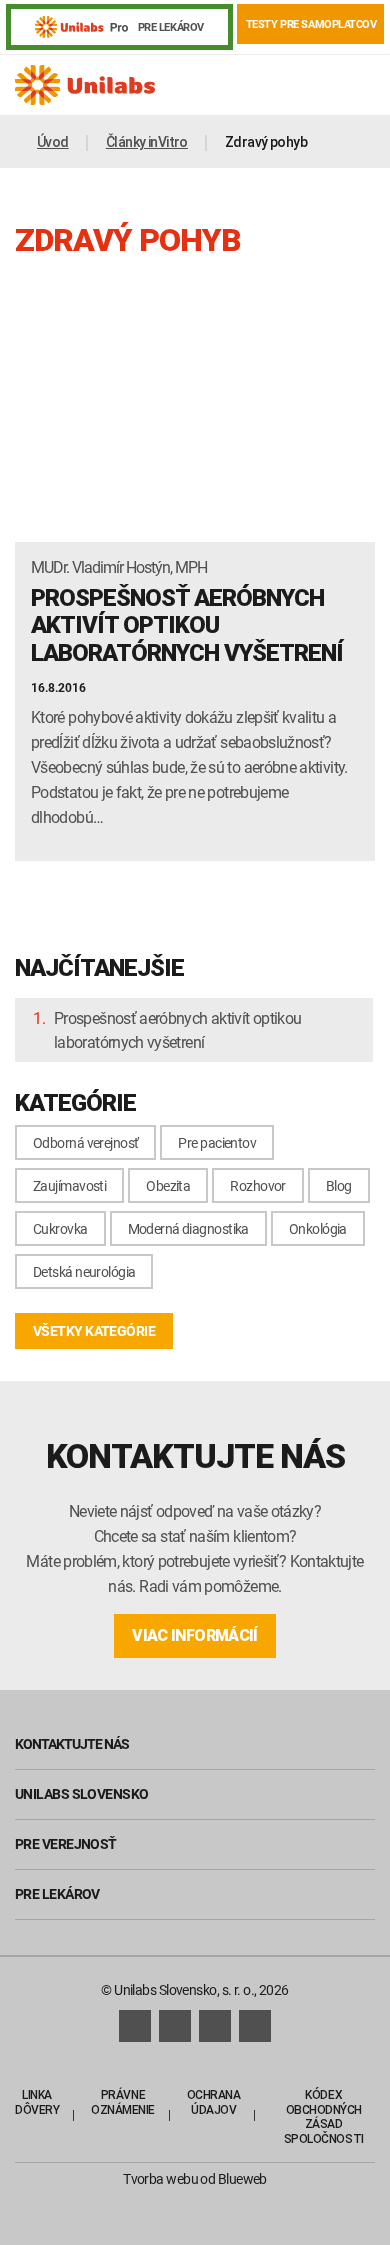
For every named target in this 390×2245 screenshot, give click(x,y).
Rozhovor (258, 1185)
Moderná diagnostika (188, 1228)
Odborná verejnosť (85, 1142)
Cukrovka (60, 1228)
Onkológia (318, 1228)
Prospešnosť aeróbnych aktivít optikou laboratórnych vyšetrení (177, 1030)
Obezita (168, 1185)
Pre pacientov (217, 1142)
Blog (339, 1185)
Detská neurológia (84, 1271)
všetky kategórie (94, 1330)
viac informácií (194, 1635)
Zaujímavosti (69, 1185)
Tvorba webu (160, 2178)
